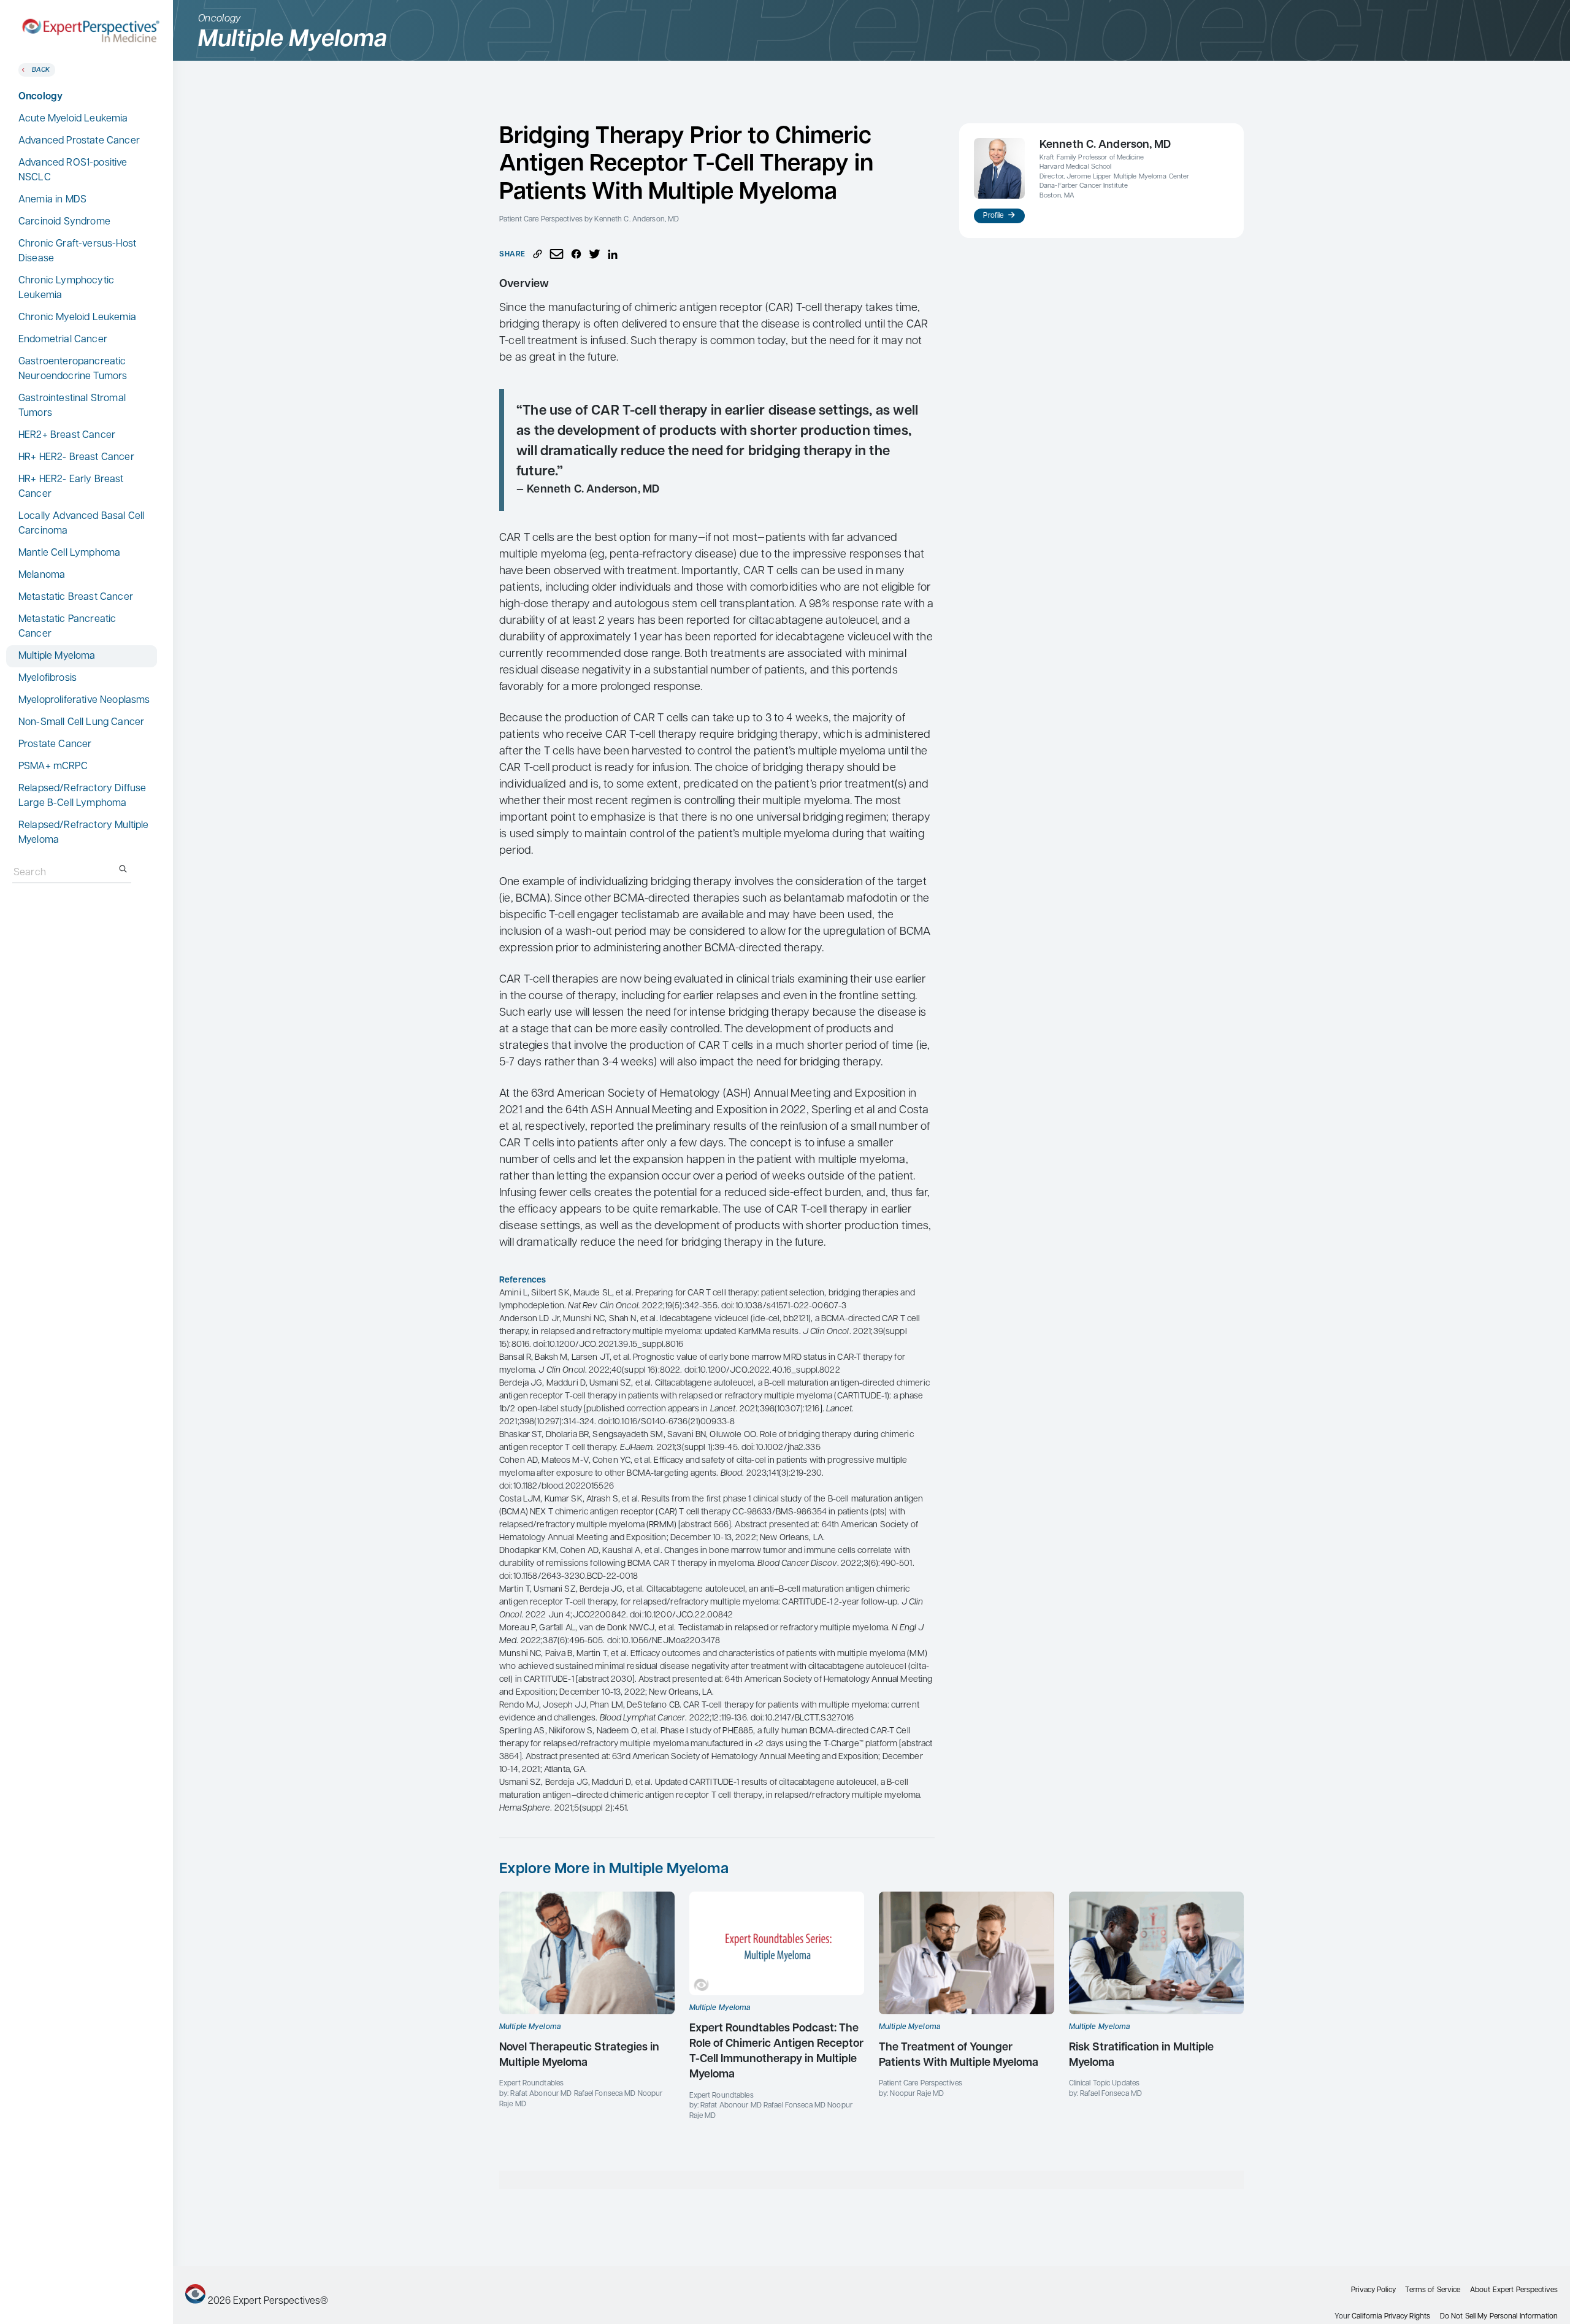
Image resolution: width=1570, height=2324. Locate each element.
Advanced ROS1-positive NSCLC (73, 171)
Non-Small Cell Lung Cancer (81, 723)
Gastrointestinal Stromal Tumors (72, 406)
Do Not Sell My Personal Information (1499, 2317)
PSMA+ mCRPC (53, 767)
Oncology (40, 97)
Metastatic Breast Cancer (76, 597)
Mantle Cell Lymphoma (69, 553)
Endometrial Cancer (63, 340)
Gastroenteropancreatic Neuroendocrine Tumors (73, 369)
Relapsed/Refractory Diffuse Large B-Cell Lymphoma (82, 796)
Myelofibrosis (48, 678)
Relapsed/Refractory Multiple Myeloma (83, 833)
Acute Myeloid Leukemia (73, 119)
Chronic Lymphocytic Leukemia (66, 288)
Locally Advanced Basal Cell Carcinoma (81, 524)
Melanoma (42, 575)
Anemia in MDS (52, 200)
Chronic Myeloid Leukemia (77, 318)
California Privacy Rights (1391, 2317)
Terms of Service (1433, 2290)
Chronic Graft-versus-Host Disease (77, 251)
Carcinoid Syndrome (64, 222)
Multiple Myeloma (57, 656)
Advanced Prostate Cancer (79, 141)
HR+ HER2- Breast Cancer (76, 458)
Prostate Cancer (55, 745)
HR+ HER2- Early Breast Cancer (71, 487)
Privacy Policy (1373, 2290)
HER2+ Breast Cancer (67, 435)
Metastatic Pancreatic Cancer (67, 627)
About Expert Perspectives (1514, 2290)
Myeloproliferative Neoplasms (84, 700)
